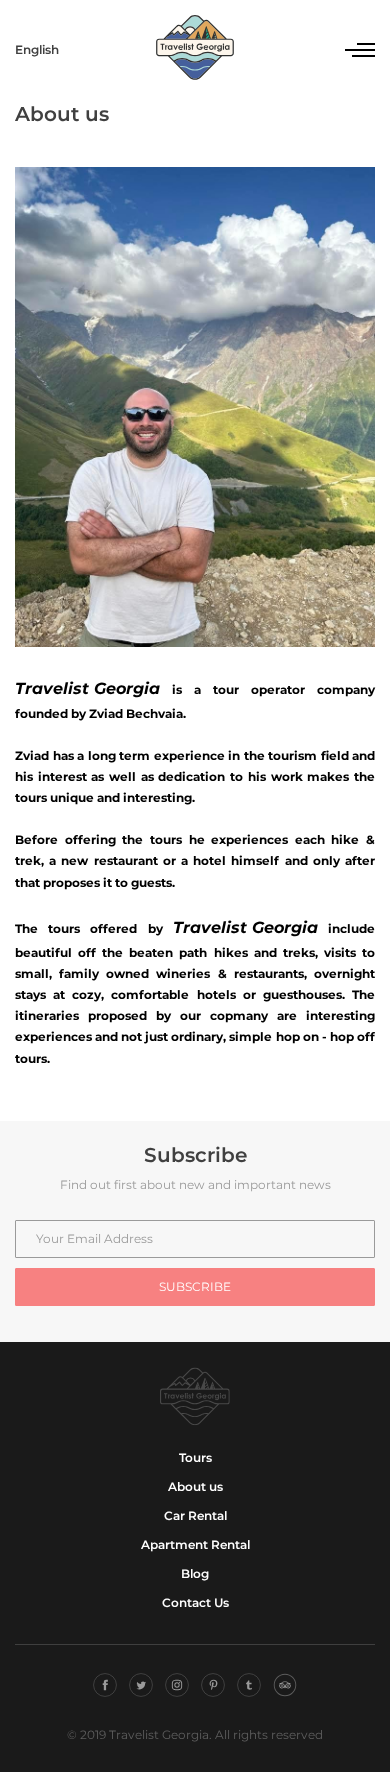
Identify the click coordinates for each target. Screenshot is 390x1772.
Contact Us (195, 1602)
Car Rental (195, 1515)
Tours (195, 1457)
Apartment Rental (195, 1544)
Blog (195, 1573)
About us (195, 1486)
